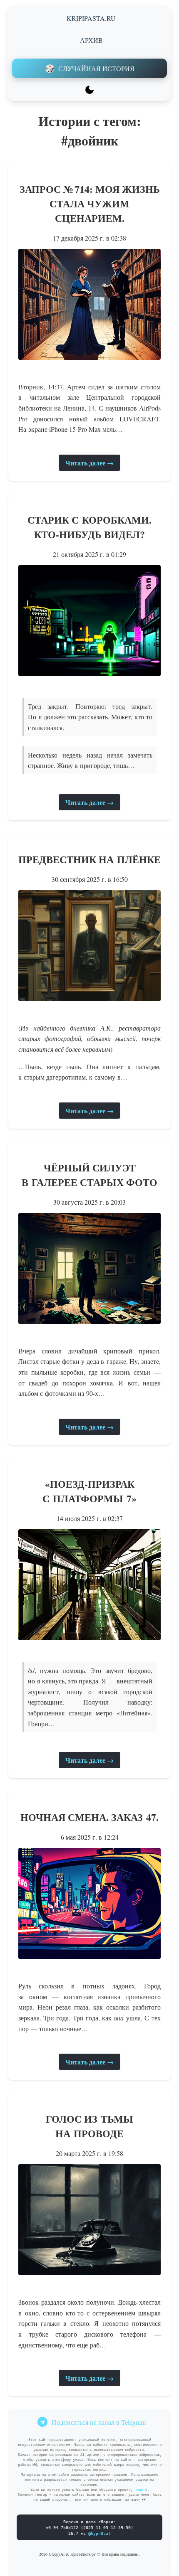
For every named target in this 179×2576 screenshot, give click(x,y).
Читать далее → (89, 463)
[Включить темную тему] (89, 90)
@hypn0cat (99, 2533)
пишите (141, 2490)
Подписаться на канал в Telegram (99, 2422)
